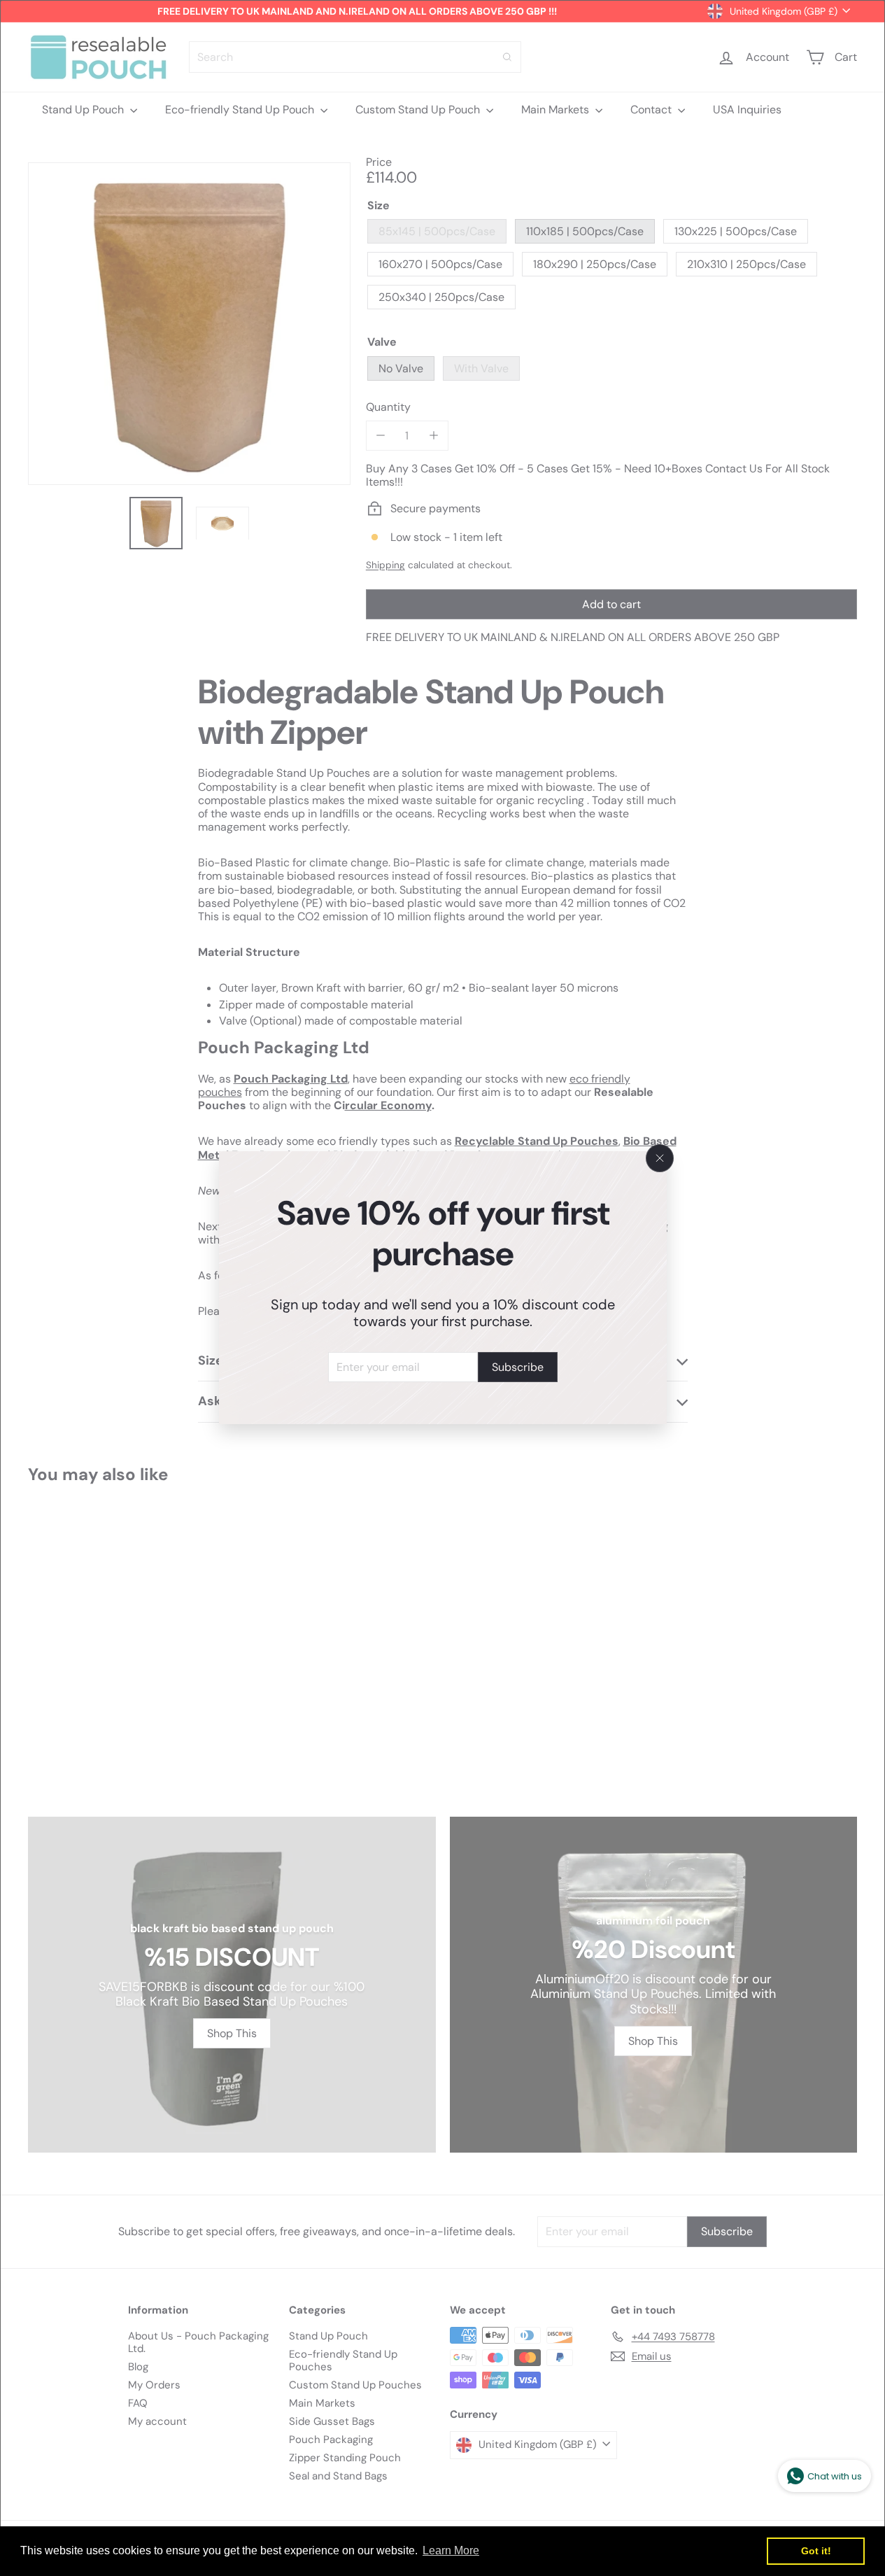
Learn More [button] (451, 2550)
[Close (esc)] (660, 1158)
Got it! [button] (816, 2551)
